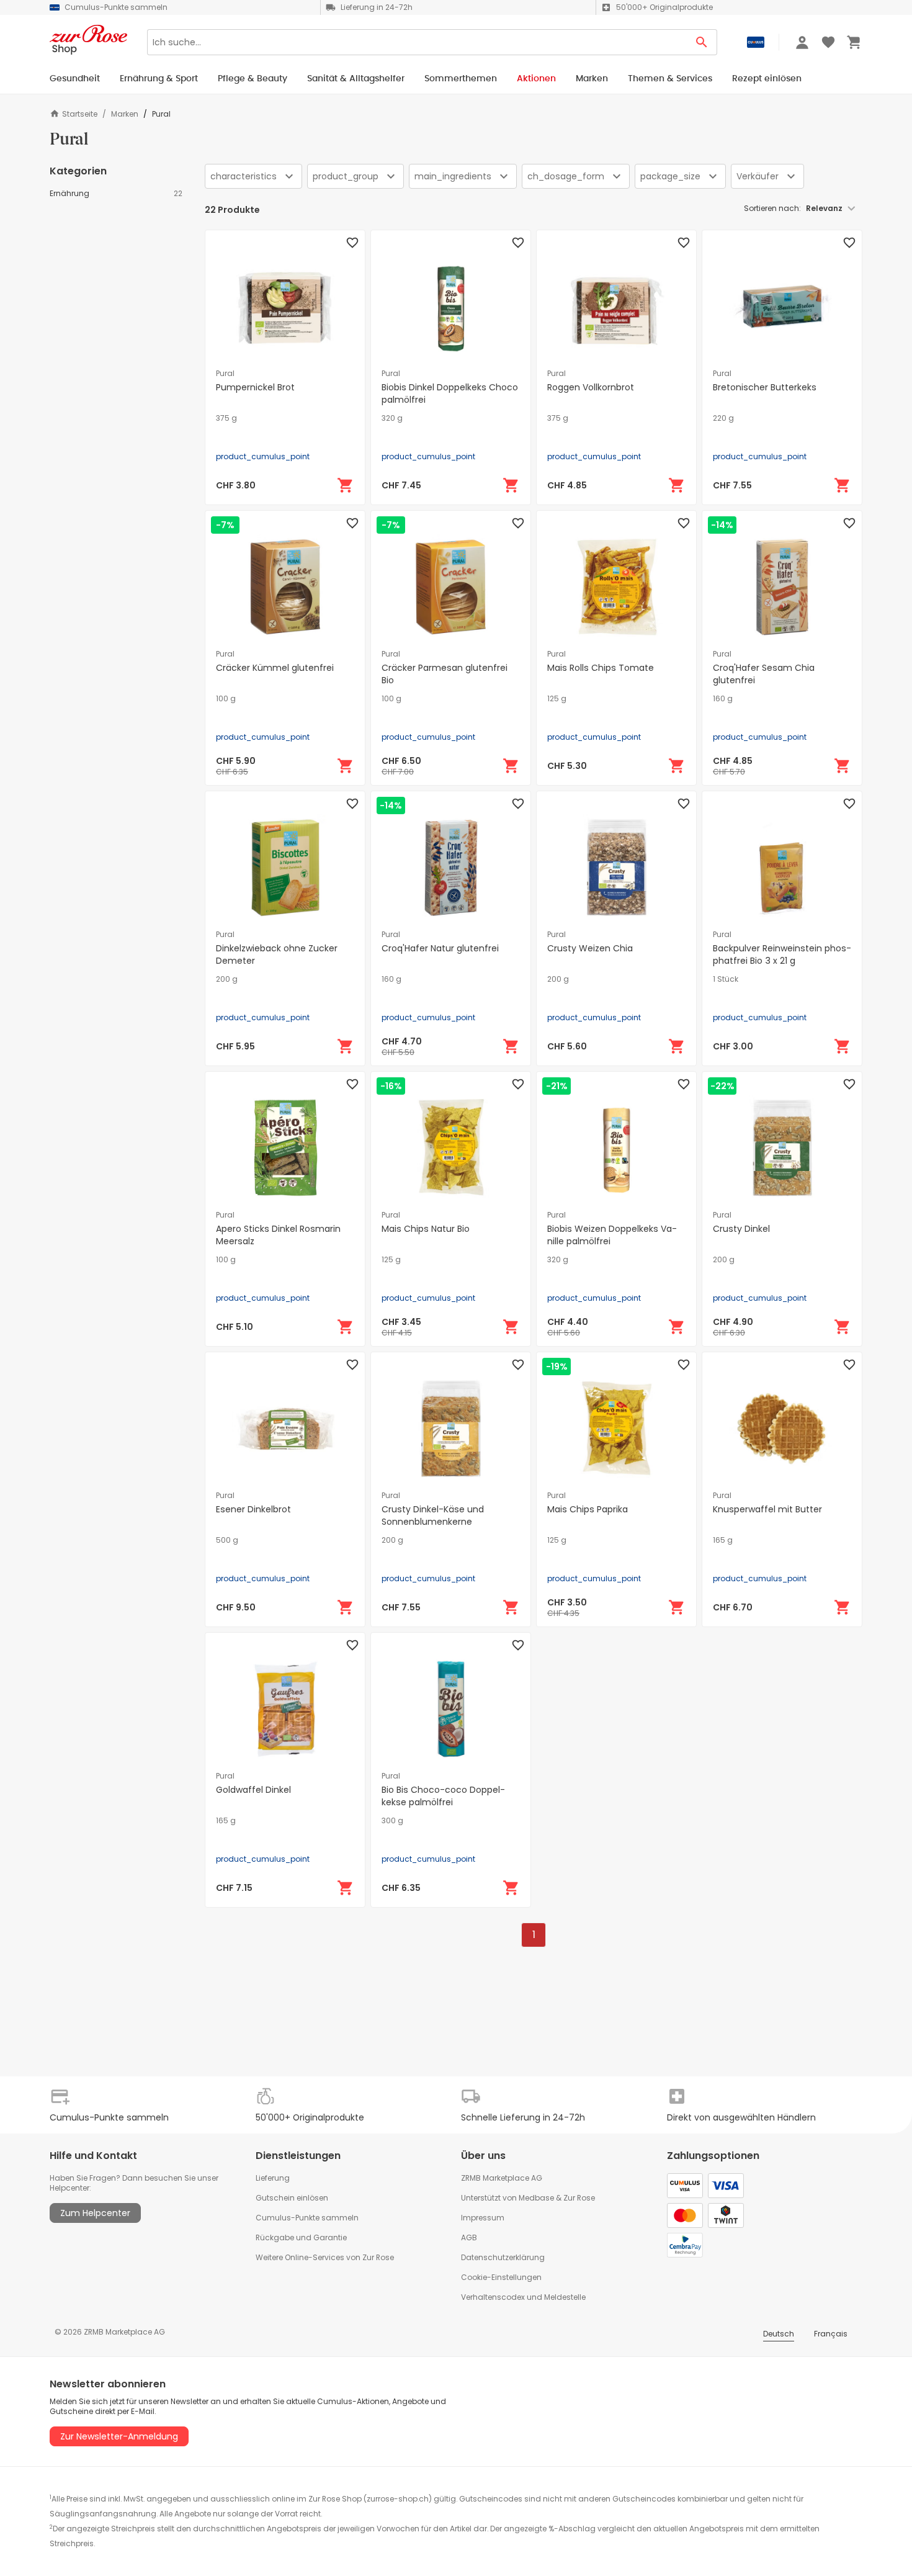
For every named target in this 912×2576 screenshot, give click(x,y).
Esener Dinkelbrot (253, 1509)
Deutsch (779, 2334)
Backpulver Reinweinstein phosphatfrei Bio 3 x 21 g (782, 954)
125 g (557, 699)
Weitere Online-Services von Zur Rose (325, 2257)
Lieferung (273, 2178)
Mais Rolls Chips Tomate (601, 668)
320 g (392, 418)
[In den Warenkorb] (346, 485)
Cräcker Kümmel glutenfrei (275, 668)
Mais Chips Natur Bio (426, 1229)
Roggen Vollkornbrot (591, 387)
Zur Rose (579, 2198)
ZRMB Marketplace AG (502, 2178)
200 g (227, 979)
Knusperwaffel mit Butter (767, 1509)
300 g (392, 1821)
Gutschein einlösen (292, 2198)
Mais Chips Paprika (588, 1509)
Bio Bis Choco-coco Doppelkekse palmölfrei (443, 1796)
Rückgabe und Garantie (301, 2237)
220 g (723, 418)
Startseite (80, 114)
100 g (226, 699)
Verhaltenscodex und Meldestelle (523, 2297)
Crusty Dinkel (741, 1229)
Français (831, 2334)
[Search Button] (702, 42)
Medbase (536, 2198)
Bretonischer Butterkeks (765, 387)
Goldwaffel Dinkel (253, 1790)
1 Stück (726, 979)
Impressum (483, 2218)
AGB (469, 2237)
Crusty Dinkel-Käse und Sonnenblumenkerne (433, 1515)
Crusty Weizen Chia (590, 948)
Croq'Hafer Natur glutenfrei (440, 948)
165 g (723, 1540)
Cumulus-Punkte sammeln (307, 2218)
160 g (723, 699)
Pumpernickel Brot (255, 387)
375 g (226, 418)
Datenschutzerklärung (503, 2257)
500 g (227, 1540)
